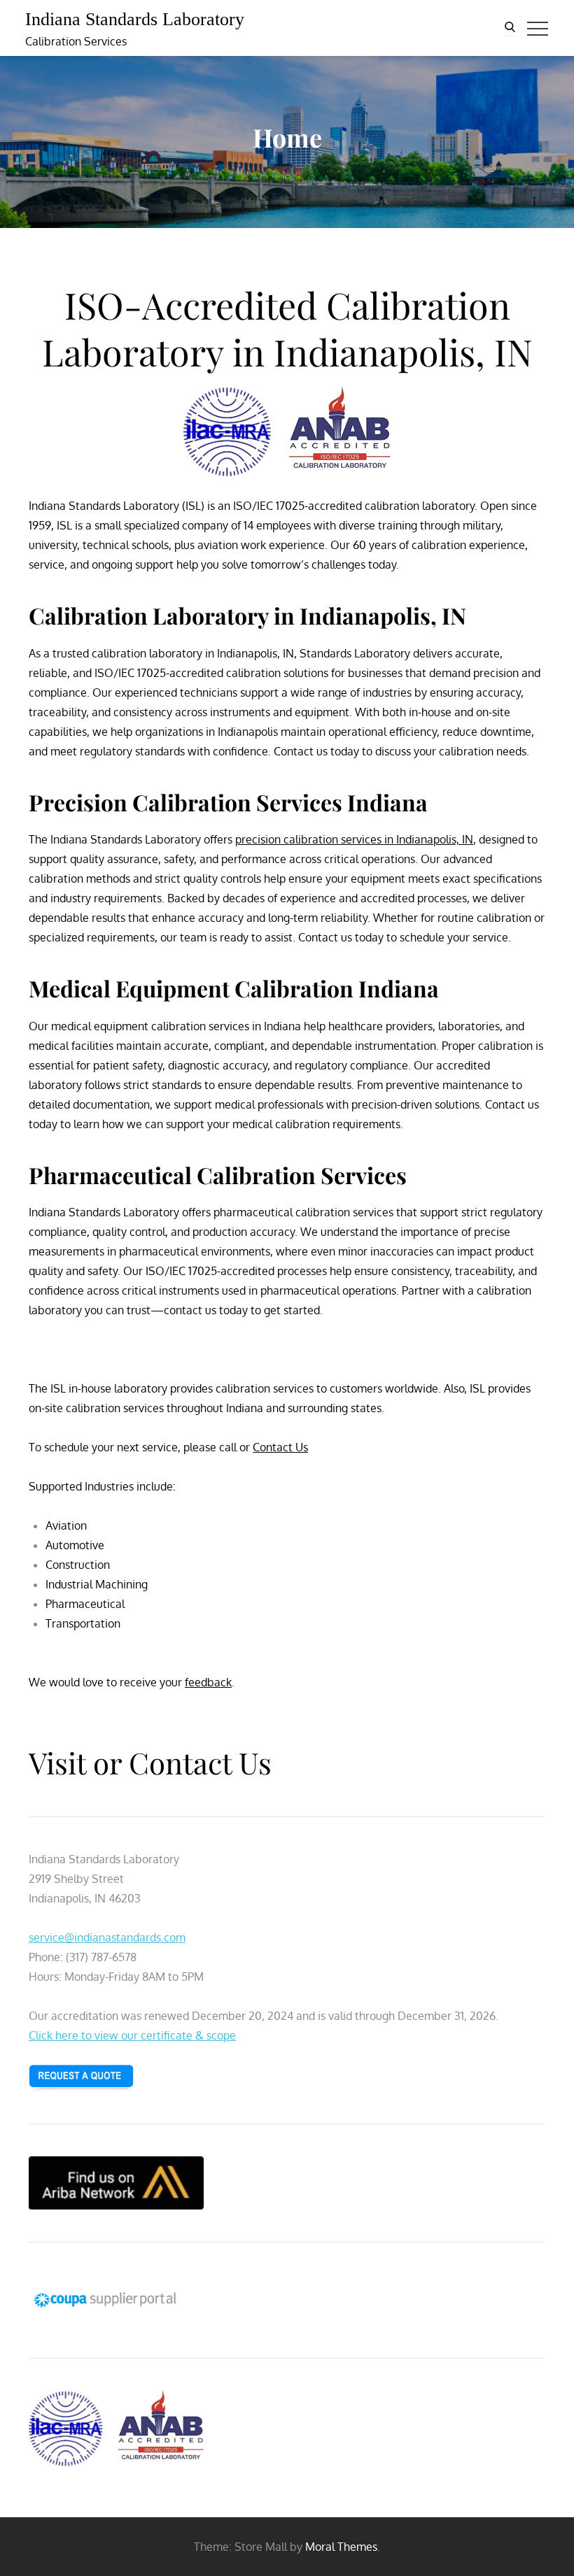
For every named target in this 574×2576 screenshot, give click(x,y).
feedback (208, 1682)
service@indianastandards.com (107, 1937)
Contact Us (280, 1447)
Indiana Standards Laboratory (135, 19)
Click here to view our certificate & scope (132, 2035)
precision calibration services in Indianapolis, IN (354, 839)
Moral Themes (341, 2547)
